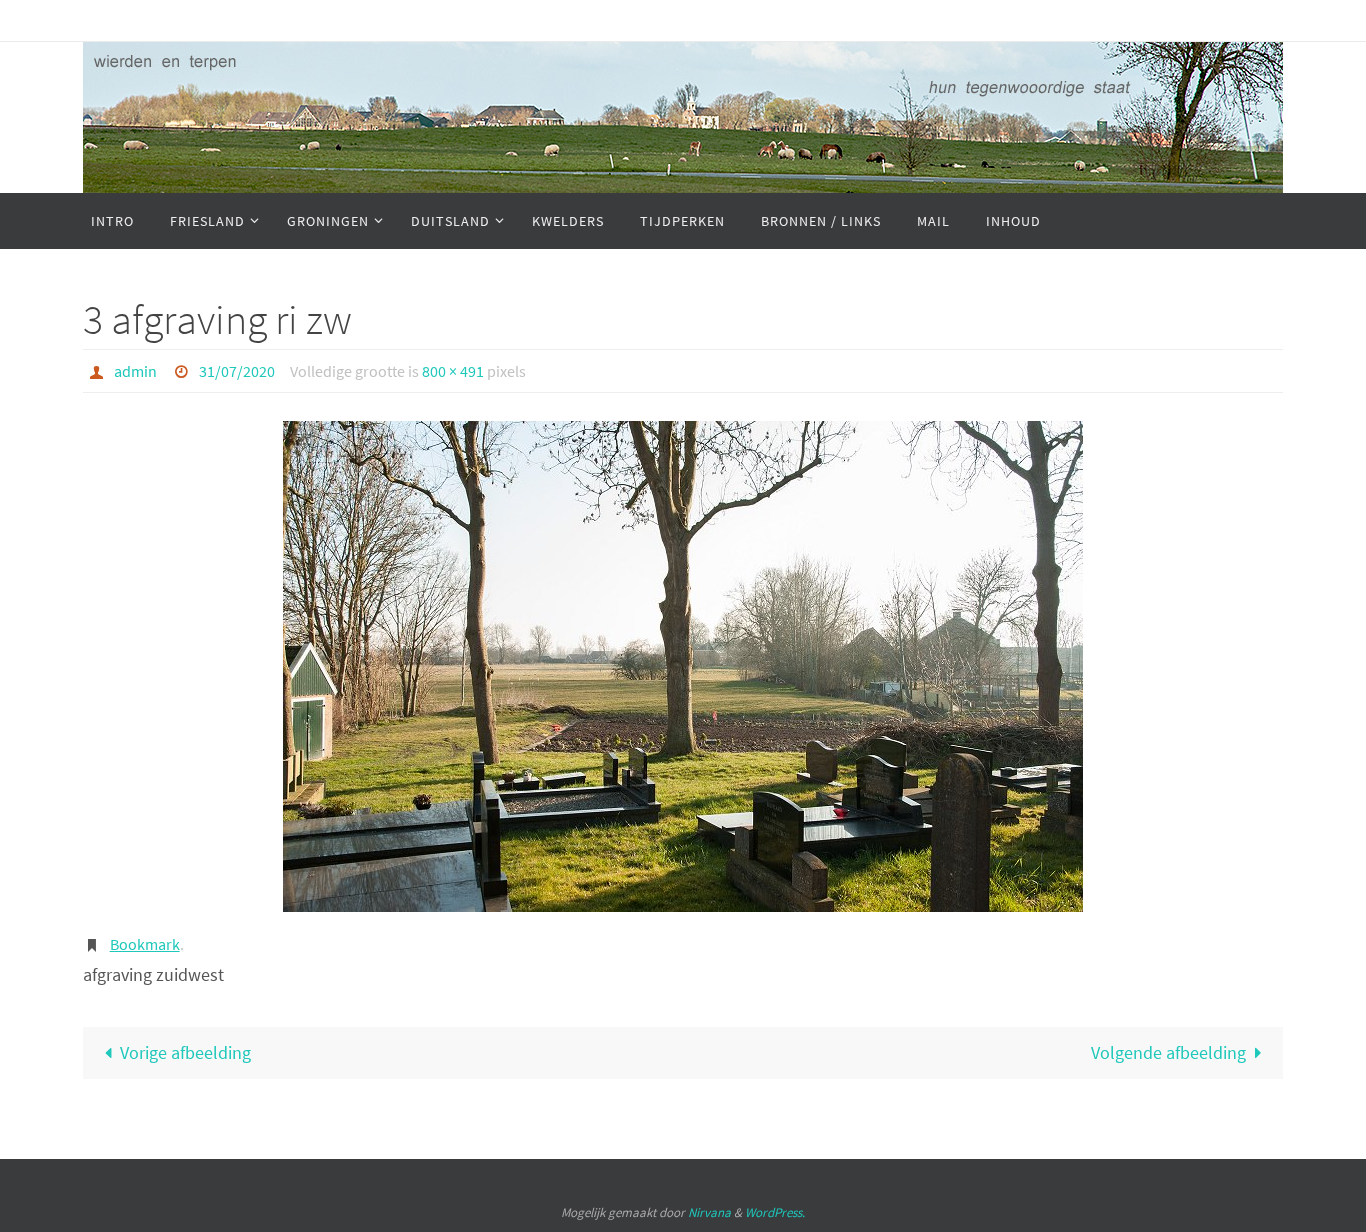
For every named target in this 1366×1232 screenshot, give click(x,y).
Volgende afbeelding (1168, 1052)
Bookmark (145, 944)
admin (135, 371)
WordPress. (775, 1212)
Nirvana (709, 1212)
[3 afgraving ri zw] (683, 666)
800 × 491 (453, 371)
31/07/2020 (237, 371)
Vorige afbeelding (185, 1052)
